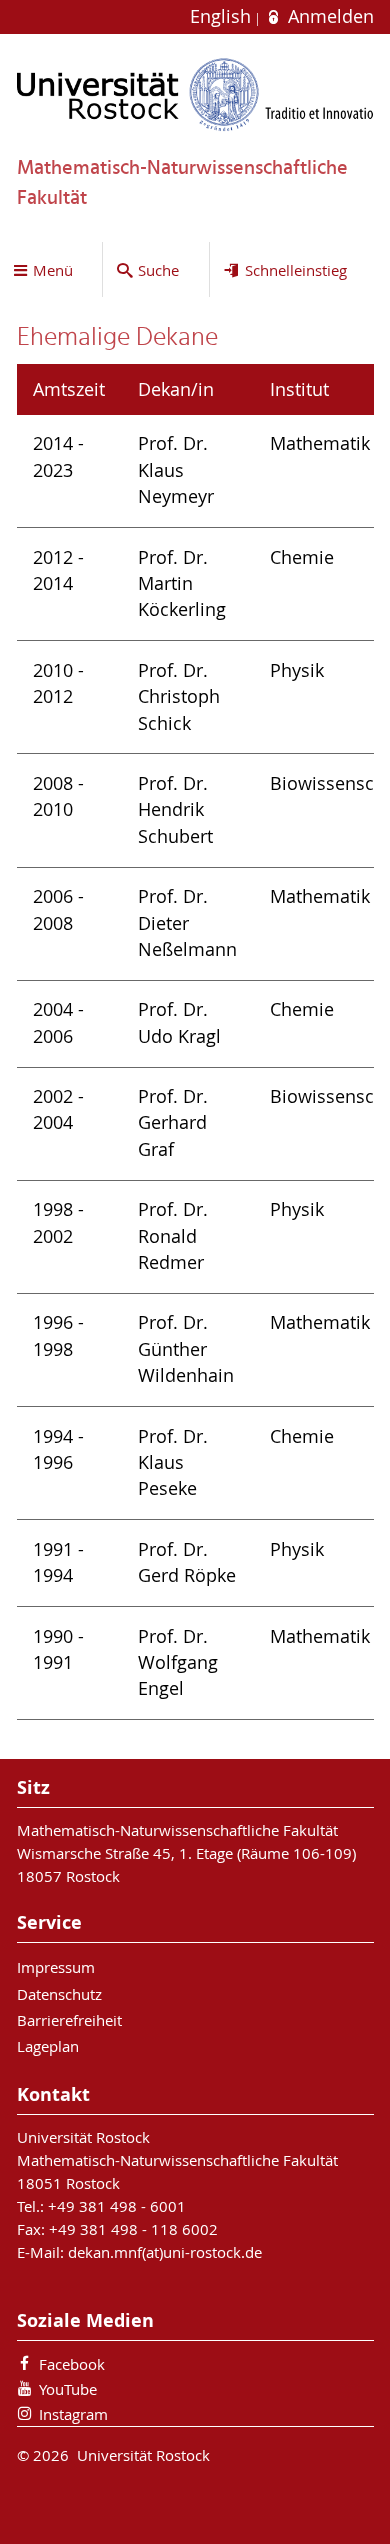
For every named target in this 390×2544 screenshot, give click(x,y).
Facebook (72, 2364)
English (223, 16)
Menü (53, 270)
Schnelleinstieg (296, 270)
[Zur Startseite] (195, 94)
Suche (158, 270)
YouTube (68, 2389)
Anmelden (328, 16)
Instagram (73, 2414)
